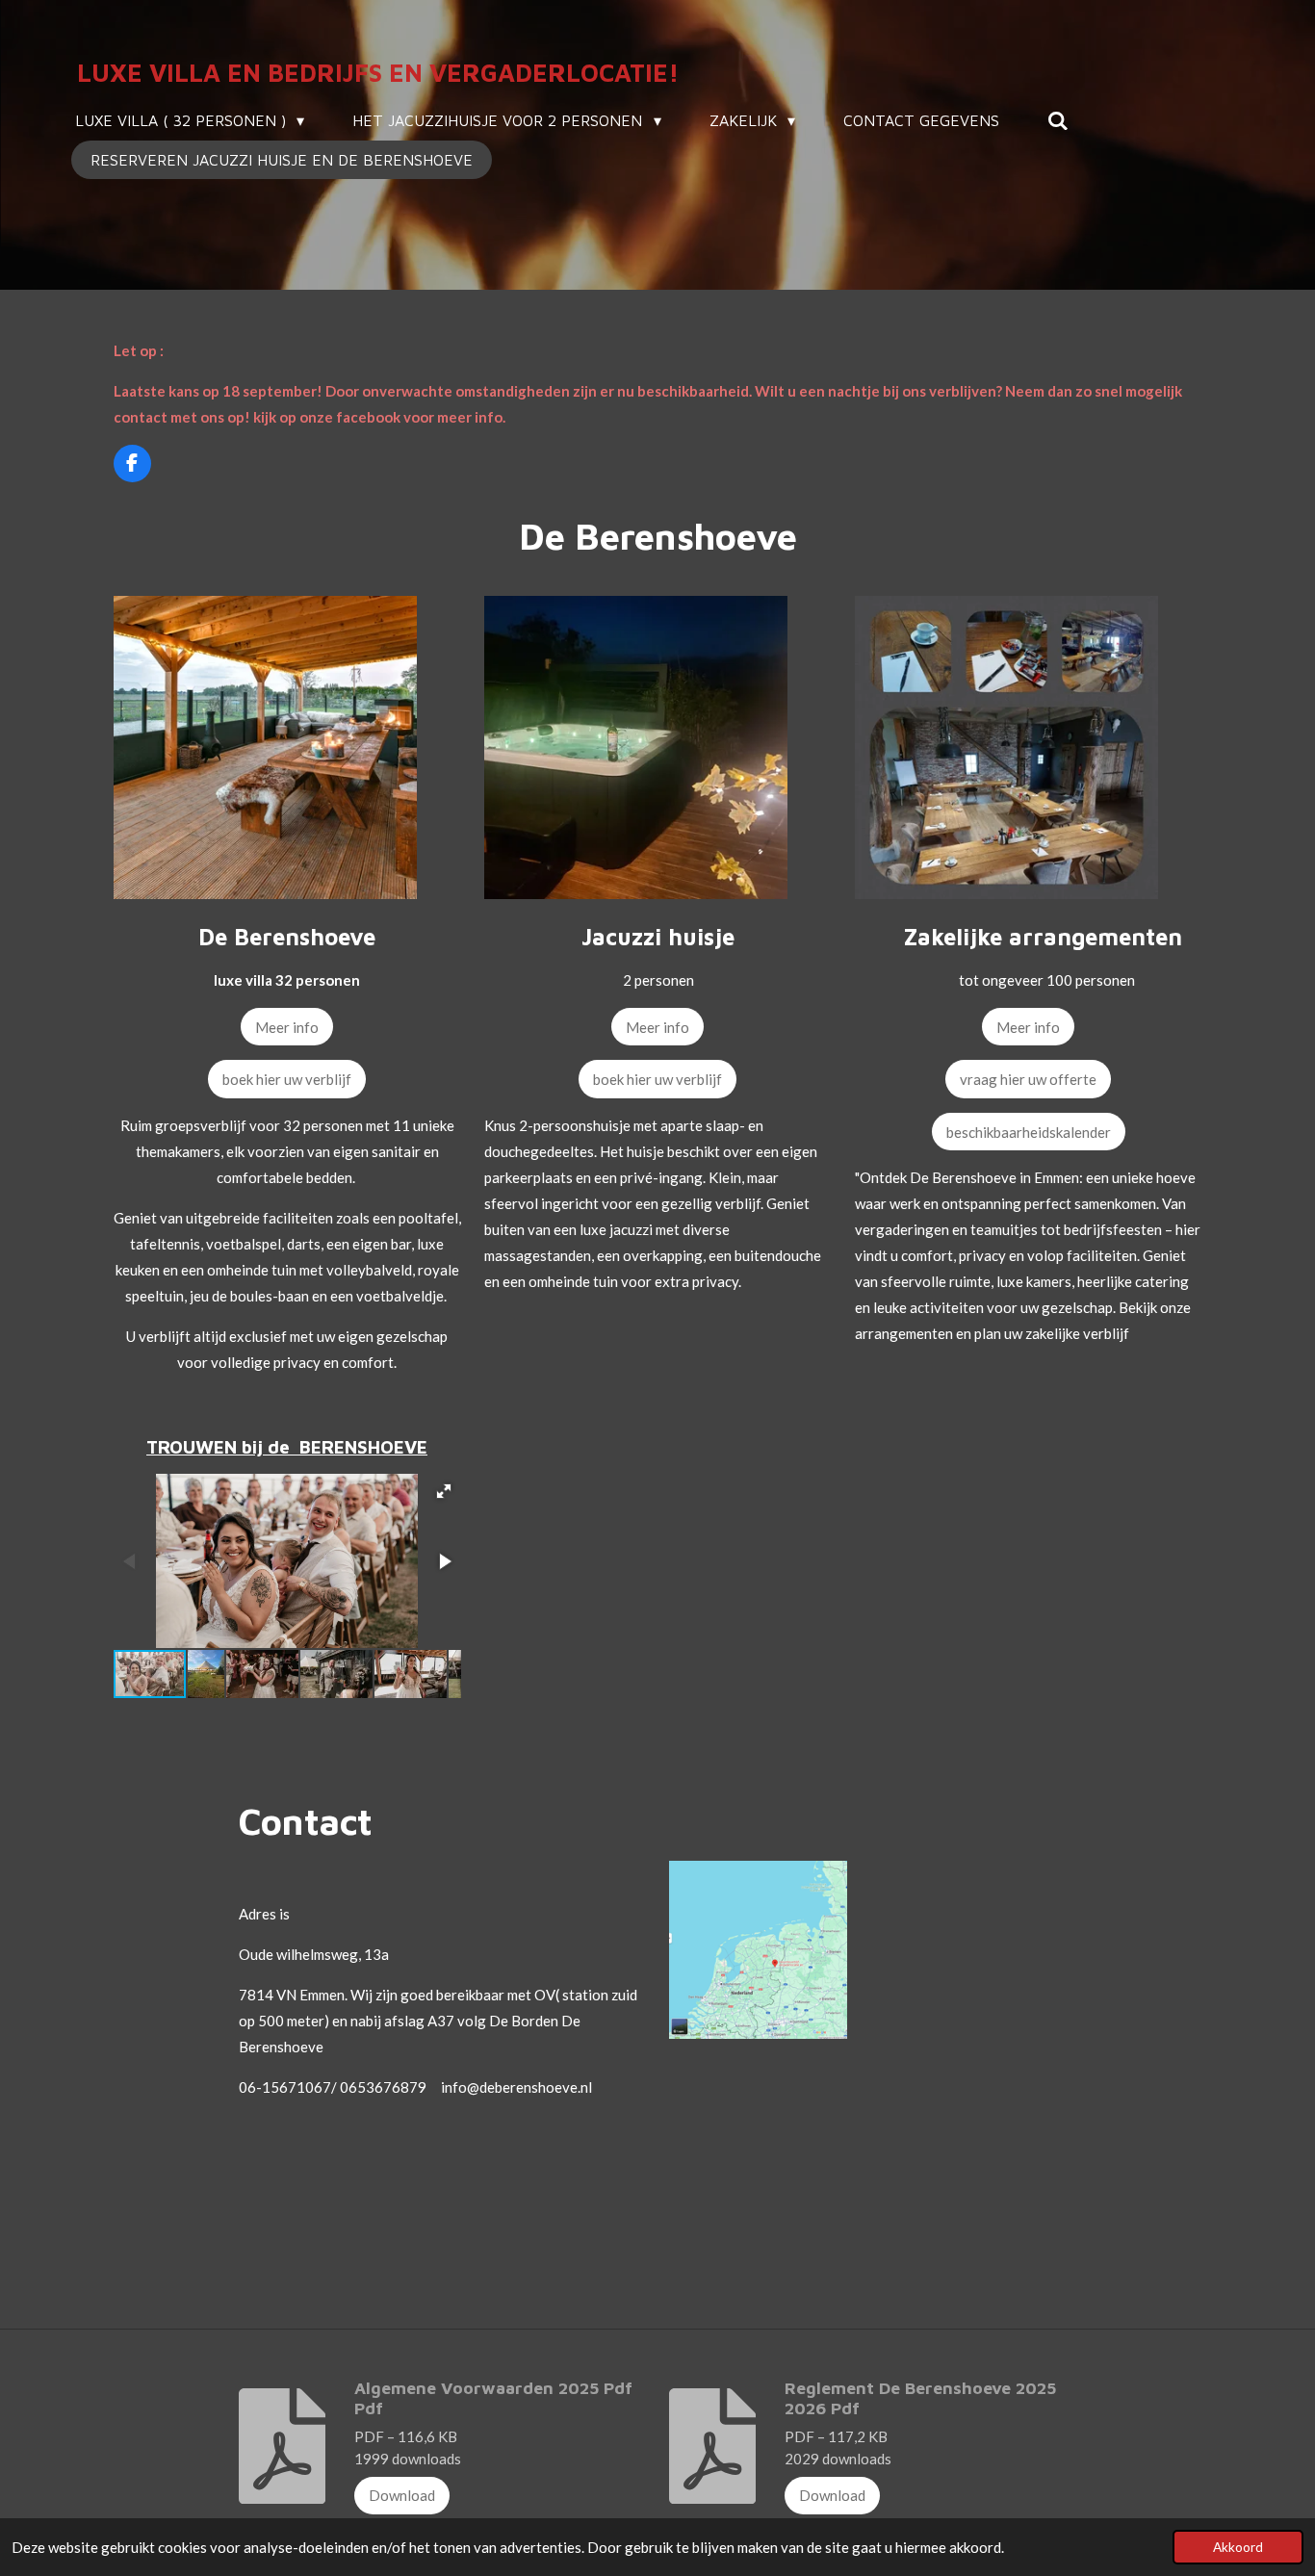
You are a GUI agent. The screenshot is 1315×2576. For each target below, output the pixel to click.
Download (402, 2495)
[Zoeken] (1058, 120)
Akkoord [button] (1238, 2547)
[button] (444, 1491)
